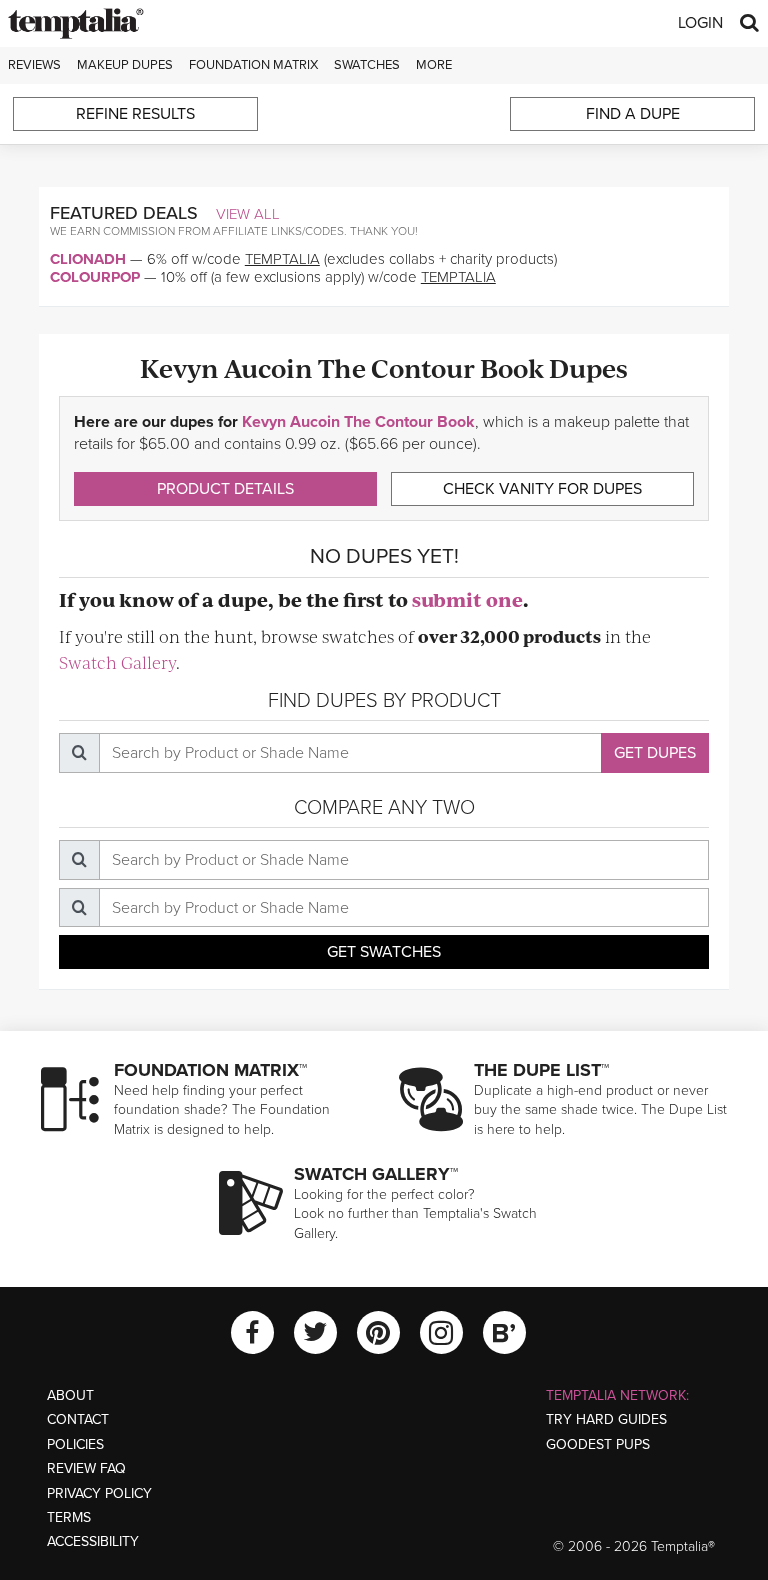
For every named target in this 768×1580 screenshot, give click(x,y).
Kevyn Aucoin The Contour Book (358, 422)
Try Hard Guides (606, 1419)
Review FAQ (86, 1468)
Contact (78, 1419)
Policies (75, 1444)
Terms (69, 1517)
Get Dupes (655, 753)
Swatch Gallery (117, 662)
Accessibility (93, 1541)
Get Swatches (384, 952)
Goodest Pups (598, 1444)
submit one (467, 599)
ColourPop (95, 277)
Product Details (225, 489)
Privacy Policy (99, 1493)
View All (248, 214)
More (434, 65)
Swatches (367, 65)
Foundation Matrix (253, 65)
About (70, 1395)
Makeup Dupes (125, 65)
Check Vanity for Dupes (542, 489)
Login (700, 23)
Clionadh (88, 259)
